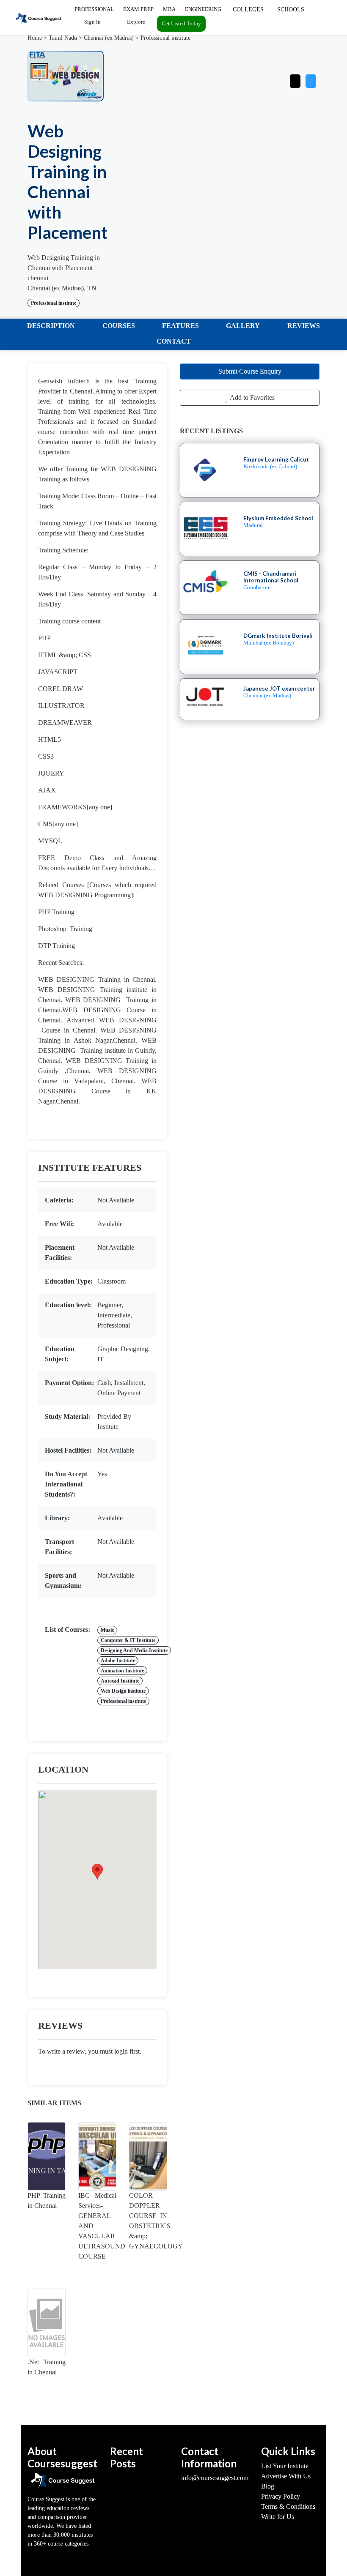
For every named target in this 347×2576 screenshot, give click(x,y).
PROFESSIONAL (94, 9)
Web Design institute (123, 1691)
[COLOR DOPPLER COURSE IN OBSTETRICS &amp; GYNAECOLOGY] (148, 2156)
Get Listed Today (181, 23)
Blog (268, 2486)
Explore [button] (135, 22)
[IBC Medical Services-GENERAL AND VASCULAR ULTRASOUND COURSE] (97, 2156)
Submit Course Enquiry (250, 371)
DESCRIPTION (51, 326)
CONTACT (174, 341)
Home (35, 38)
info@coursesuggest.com (215, 2478)
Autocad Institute (120, 1681)
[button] (311, 79)
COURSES (119, 326)
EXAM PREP (138, 9)
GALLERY (243, 326)
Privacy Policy (281, 2496)
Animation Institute (122, 1671)
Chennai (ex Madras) (109, 38)
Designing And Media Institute (134, 1650)
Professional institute (165, 38)
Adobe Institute (118, 1661)
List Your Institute (285, 2466)
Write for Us (278, 2517)
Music (107, 1630)
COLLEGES (248, 10)
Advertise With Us (286, 2476)
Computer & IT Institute (128, 1640)
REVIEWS (304, 326)
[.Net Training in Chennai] (47, 2323)
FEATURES (180, 326)
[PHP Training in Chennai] (47, 2156)
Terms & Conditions (288, 2506)
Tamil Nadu (63, 38)
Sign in (92, 22)
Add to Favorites (252, 397)
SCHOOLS (291, 10)
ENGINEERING (203, 9)
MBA (169, 9)
